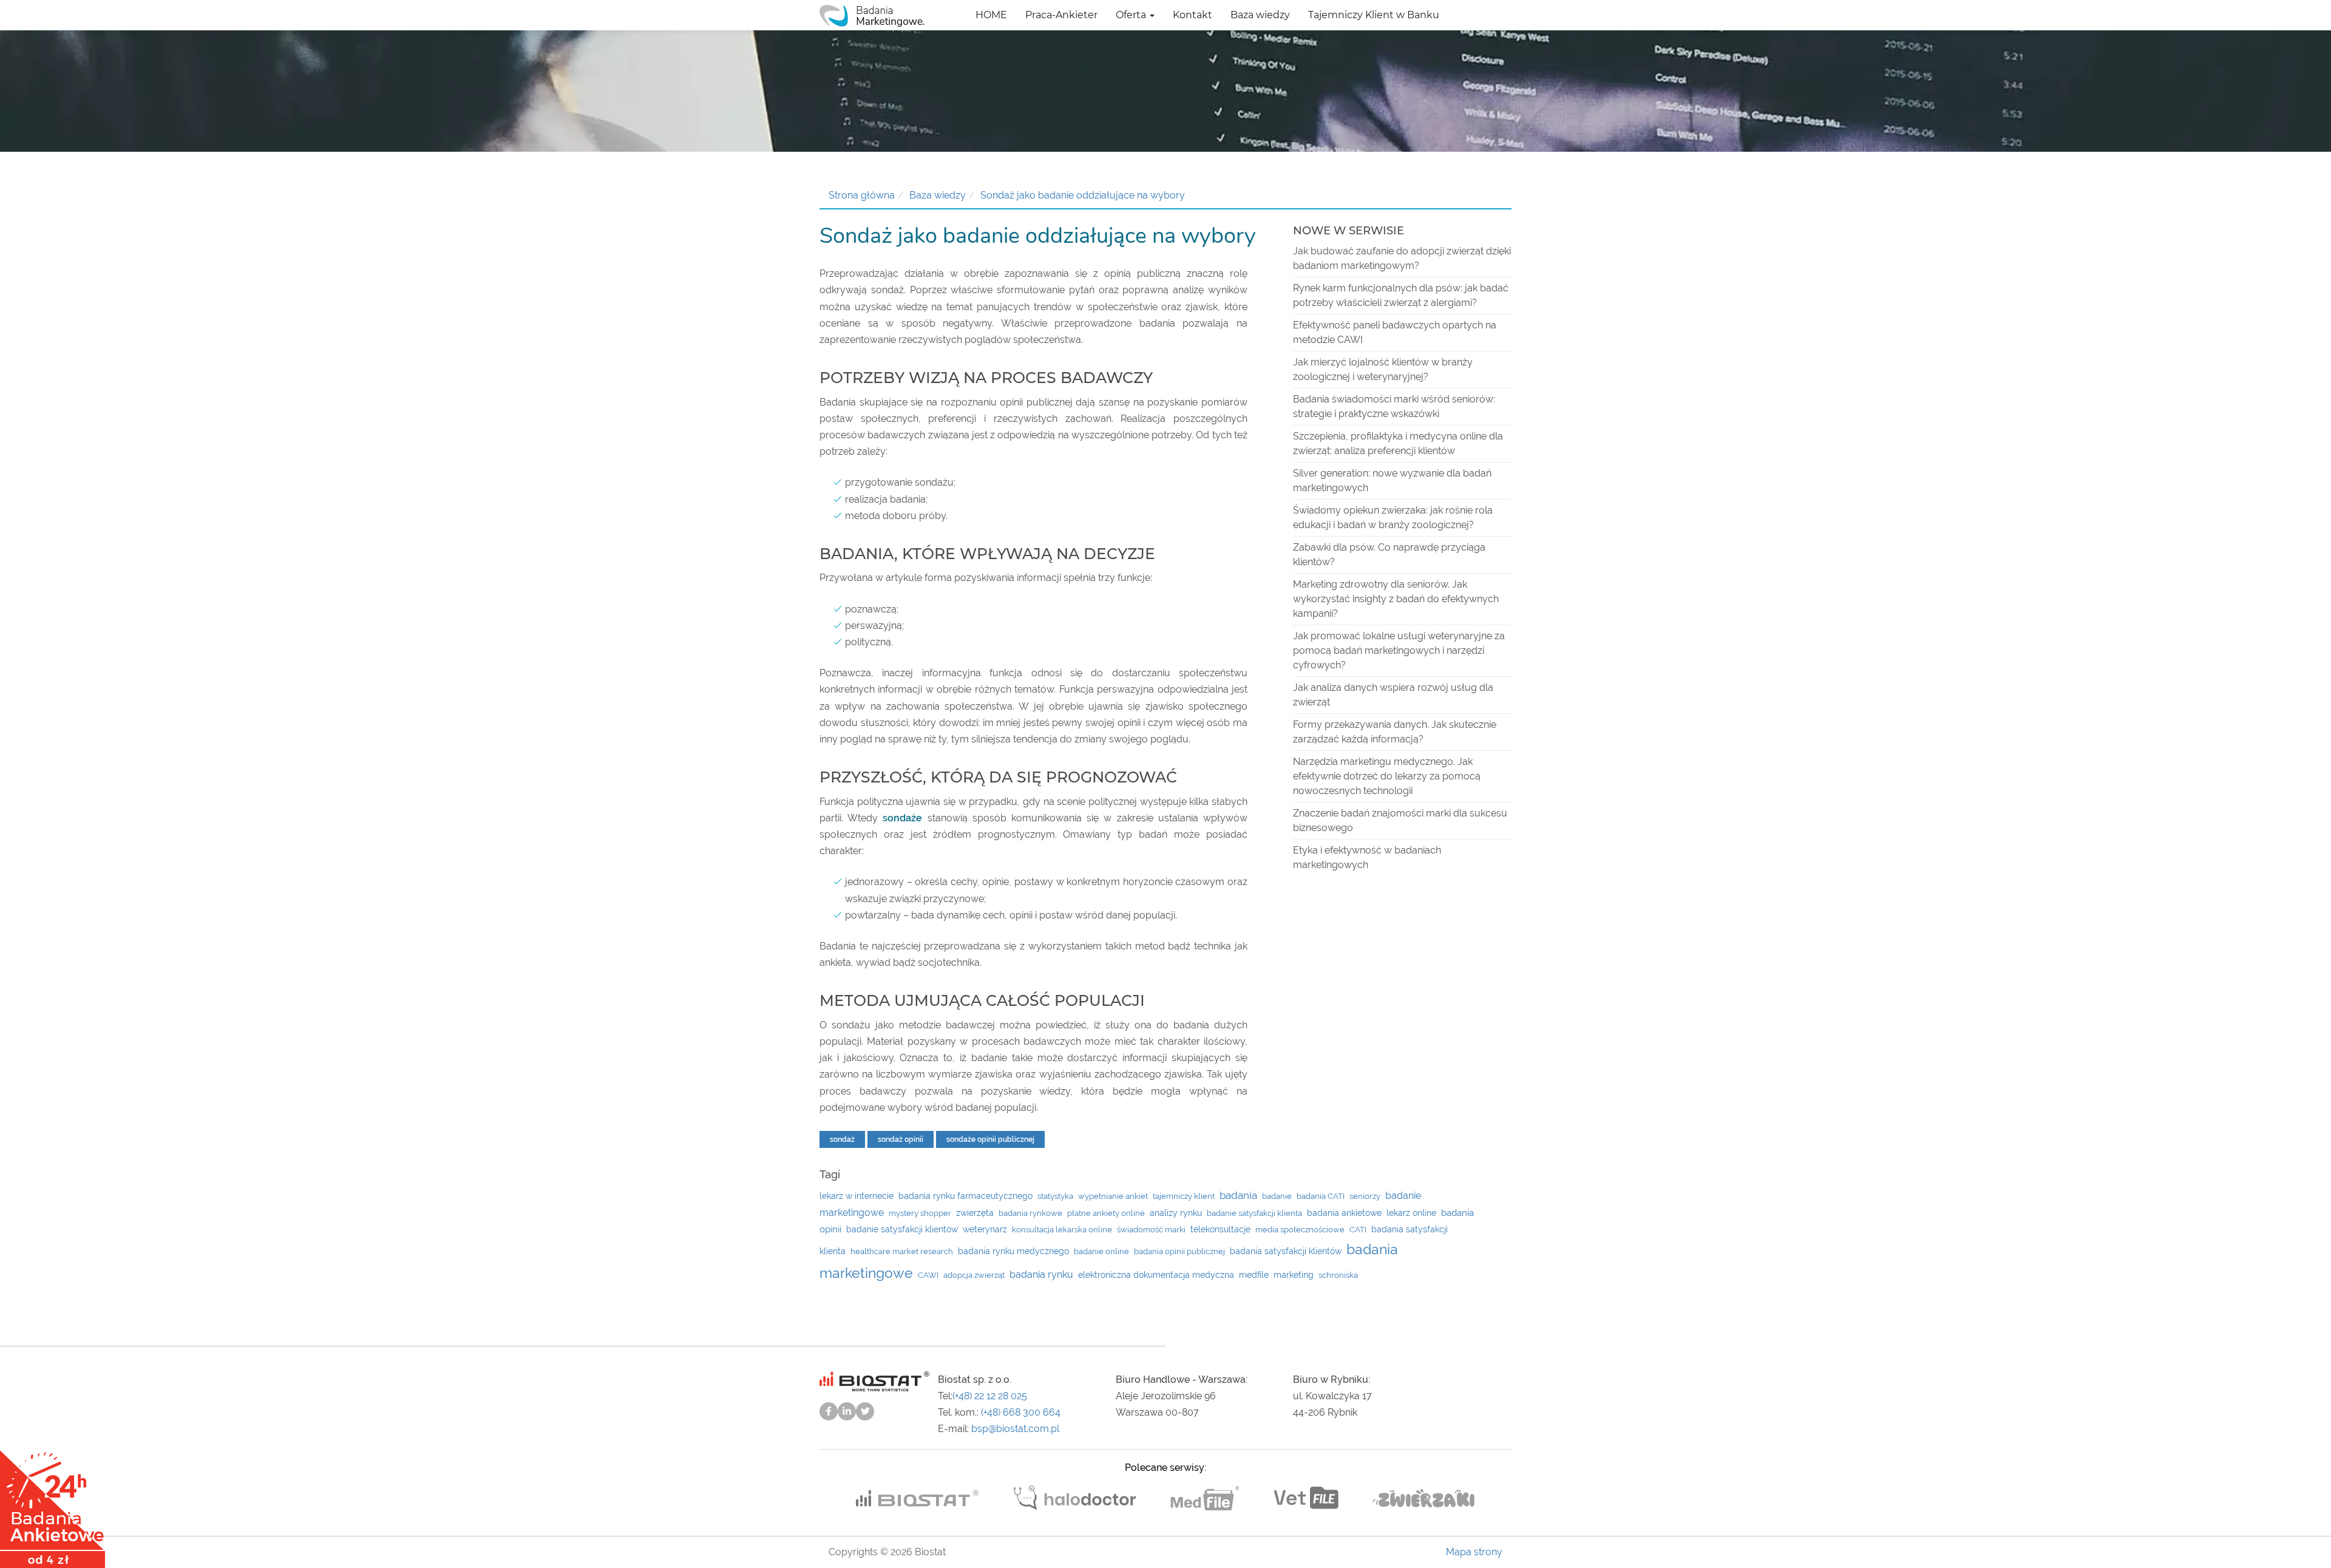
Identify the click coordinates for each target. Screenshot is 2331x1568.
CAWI (928, 1275)
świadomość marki (1151, 1230)
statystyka (1055, 1196)
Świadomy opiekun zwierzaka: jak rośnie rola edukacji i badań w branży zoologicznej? (1393, 518)
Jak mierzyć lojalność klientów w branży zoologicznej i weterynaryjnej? (1383, 369)
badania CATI (1321, 1196)
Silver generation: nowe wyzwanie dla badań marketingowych (1392, 480)
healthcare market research (902, 1251)
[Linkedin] (847, 1411)
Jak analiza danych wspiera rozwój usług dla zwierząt (1393, 695)
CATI (1358, 1230)
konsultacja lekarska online (1062, 1230)
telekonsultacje (1220, 1229)
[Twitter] (865, 1411)
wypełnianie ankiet (1113, 1196)
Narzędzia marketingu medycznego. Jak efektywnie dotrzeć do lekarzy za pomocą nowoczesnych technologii (1387, 776)
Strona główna (862, 195)
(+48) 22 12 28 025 (990, 1396)
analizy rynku (1176, 1213)
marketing (1294, 1275)
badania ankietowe (1344, 1213)
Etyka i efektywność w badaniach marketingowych (1367, 857)
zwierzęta (975, 1213)
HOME (991, 15)
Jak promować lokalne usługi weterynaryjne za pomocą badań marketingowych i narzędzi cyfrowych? (1399, 650)
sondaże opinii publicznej (990, 1139)
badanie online (1101, 1251)
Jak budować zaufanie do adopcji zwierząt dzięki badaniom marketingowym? (1402, 258)
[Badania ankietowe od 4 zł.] (53, 1505)
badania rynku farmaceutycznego (965, 1196)
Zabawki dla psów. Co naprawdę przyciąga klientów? (1389, 555)
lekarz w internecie (857, 1196)
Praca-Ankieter (1061, 15)
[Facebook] (829, 1411)
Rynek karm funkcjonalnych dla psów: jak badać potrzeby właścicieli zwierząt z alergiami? (1401, 295)
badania (1238, 1195)
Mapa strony (1474, 1552)
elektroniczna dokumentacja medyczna (1156, 1275)
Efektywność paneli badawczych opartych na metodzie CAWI (1395, 332)
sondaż (842, 1139)
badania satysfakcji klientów (1286, 1251)
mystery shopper (920, 1213)
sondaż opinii (901, 1139)
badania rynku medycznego (1013, 1251)
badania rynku (1041, 1274)
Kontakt (1193, 15)
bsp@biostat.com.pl (1015, 1429)
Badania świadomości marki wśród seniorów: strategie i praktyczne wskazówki (1394, 406)
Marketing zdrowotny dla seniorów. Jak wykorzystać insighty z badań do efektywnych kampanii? (1396, 599)
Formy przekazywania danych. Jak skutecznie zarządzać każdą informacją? (1395, 732)
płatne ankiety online (1106, 1213)
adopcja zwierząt (974, 1275)
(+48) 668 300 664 (1021, 1412)
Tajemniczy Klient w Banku (1374, 15)
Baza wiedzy (1260, 15)
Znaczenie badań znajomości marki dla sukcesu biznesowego (1400, 820)
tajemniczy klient (1184, 1196)
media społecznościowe (1300, 1230)
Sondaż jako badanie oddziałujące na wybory (1083, 195)
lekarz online (1411, 1213)
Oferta (1132, 15)
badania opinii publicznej (1179, 1251)
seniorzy (1365, 1196)
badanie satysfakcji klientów (902, 1229)
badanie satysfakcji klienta (1254, 1213)
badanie (1277, 1196)
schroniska (1338, 1275)
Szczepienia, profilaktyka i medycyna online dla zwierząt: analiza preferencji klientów (1398, 443)
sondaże (902, 818)
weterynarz (985, 1229)
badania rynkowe (1030, 1213)
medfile (1254, 1275)
